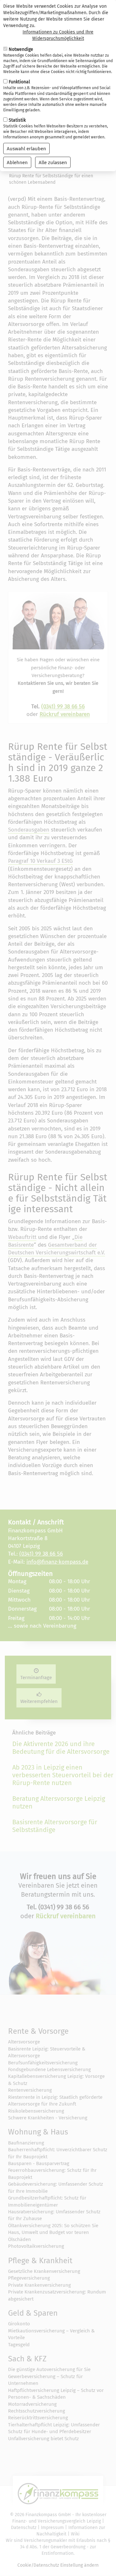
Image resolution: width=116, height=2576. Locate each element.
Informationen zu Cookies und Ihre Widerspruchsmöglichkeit (58, 35)
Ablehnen (17, 163)
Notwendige (21, 49)
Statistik (17, 120)
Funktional (19, 82)
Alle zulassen (53, 163)
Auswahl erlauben (26, 149)
